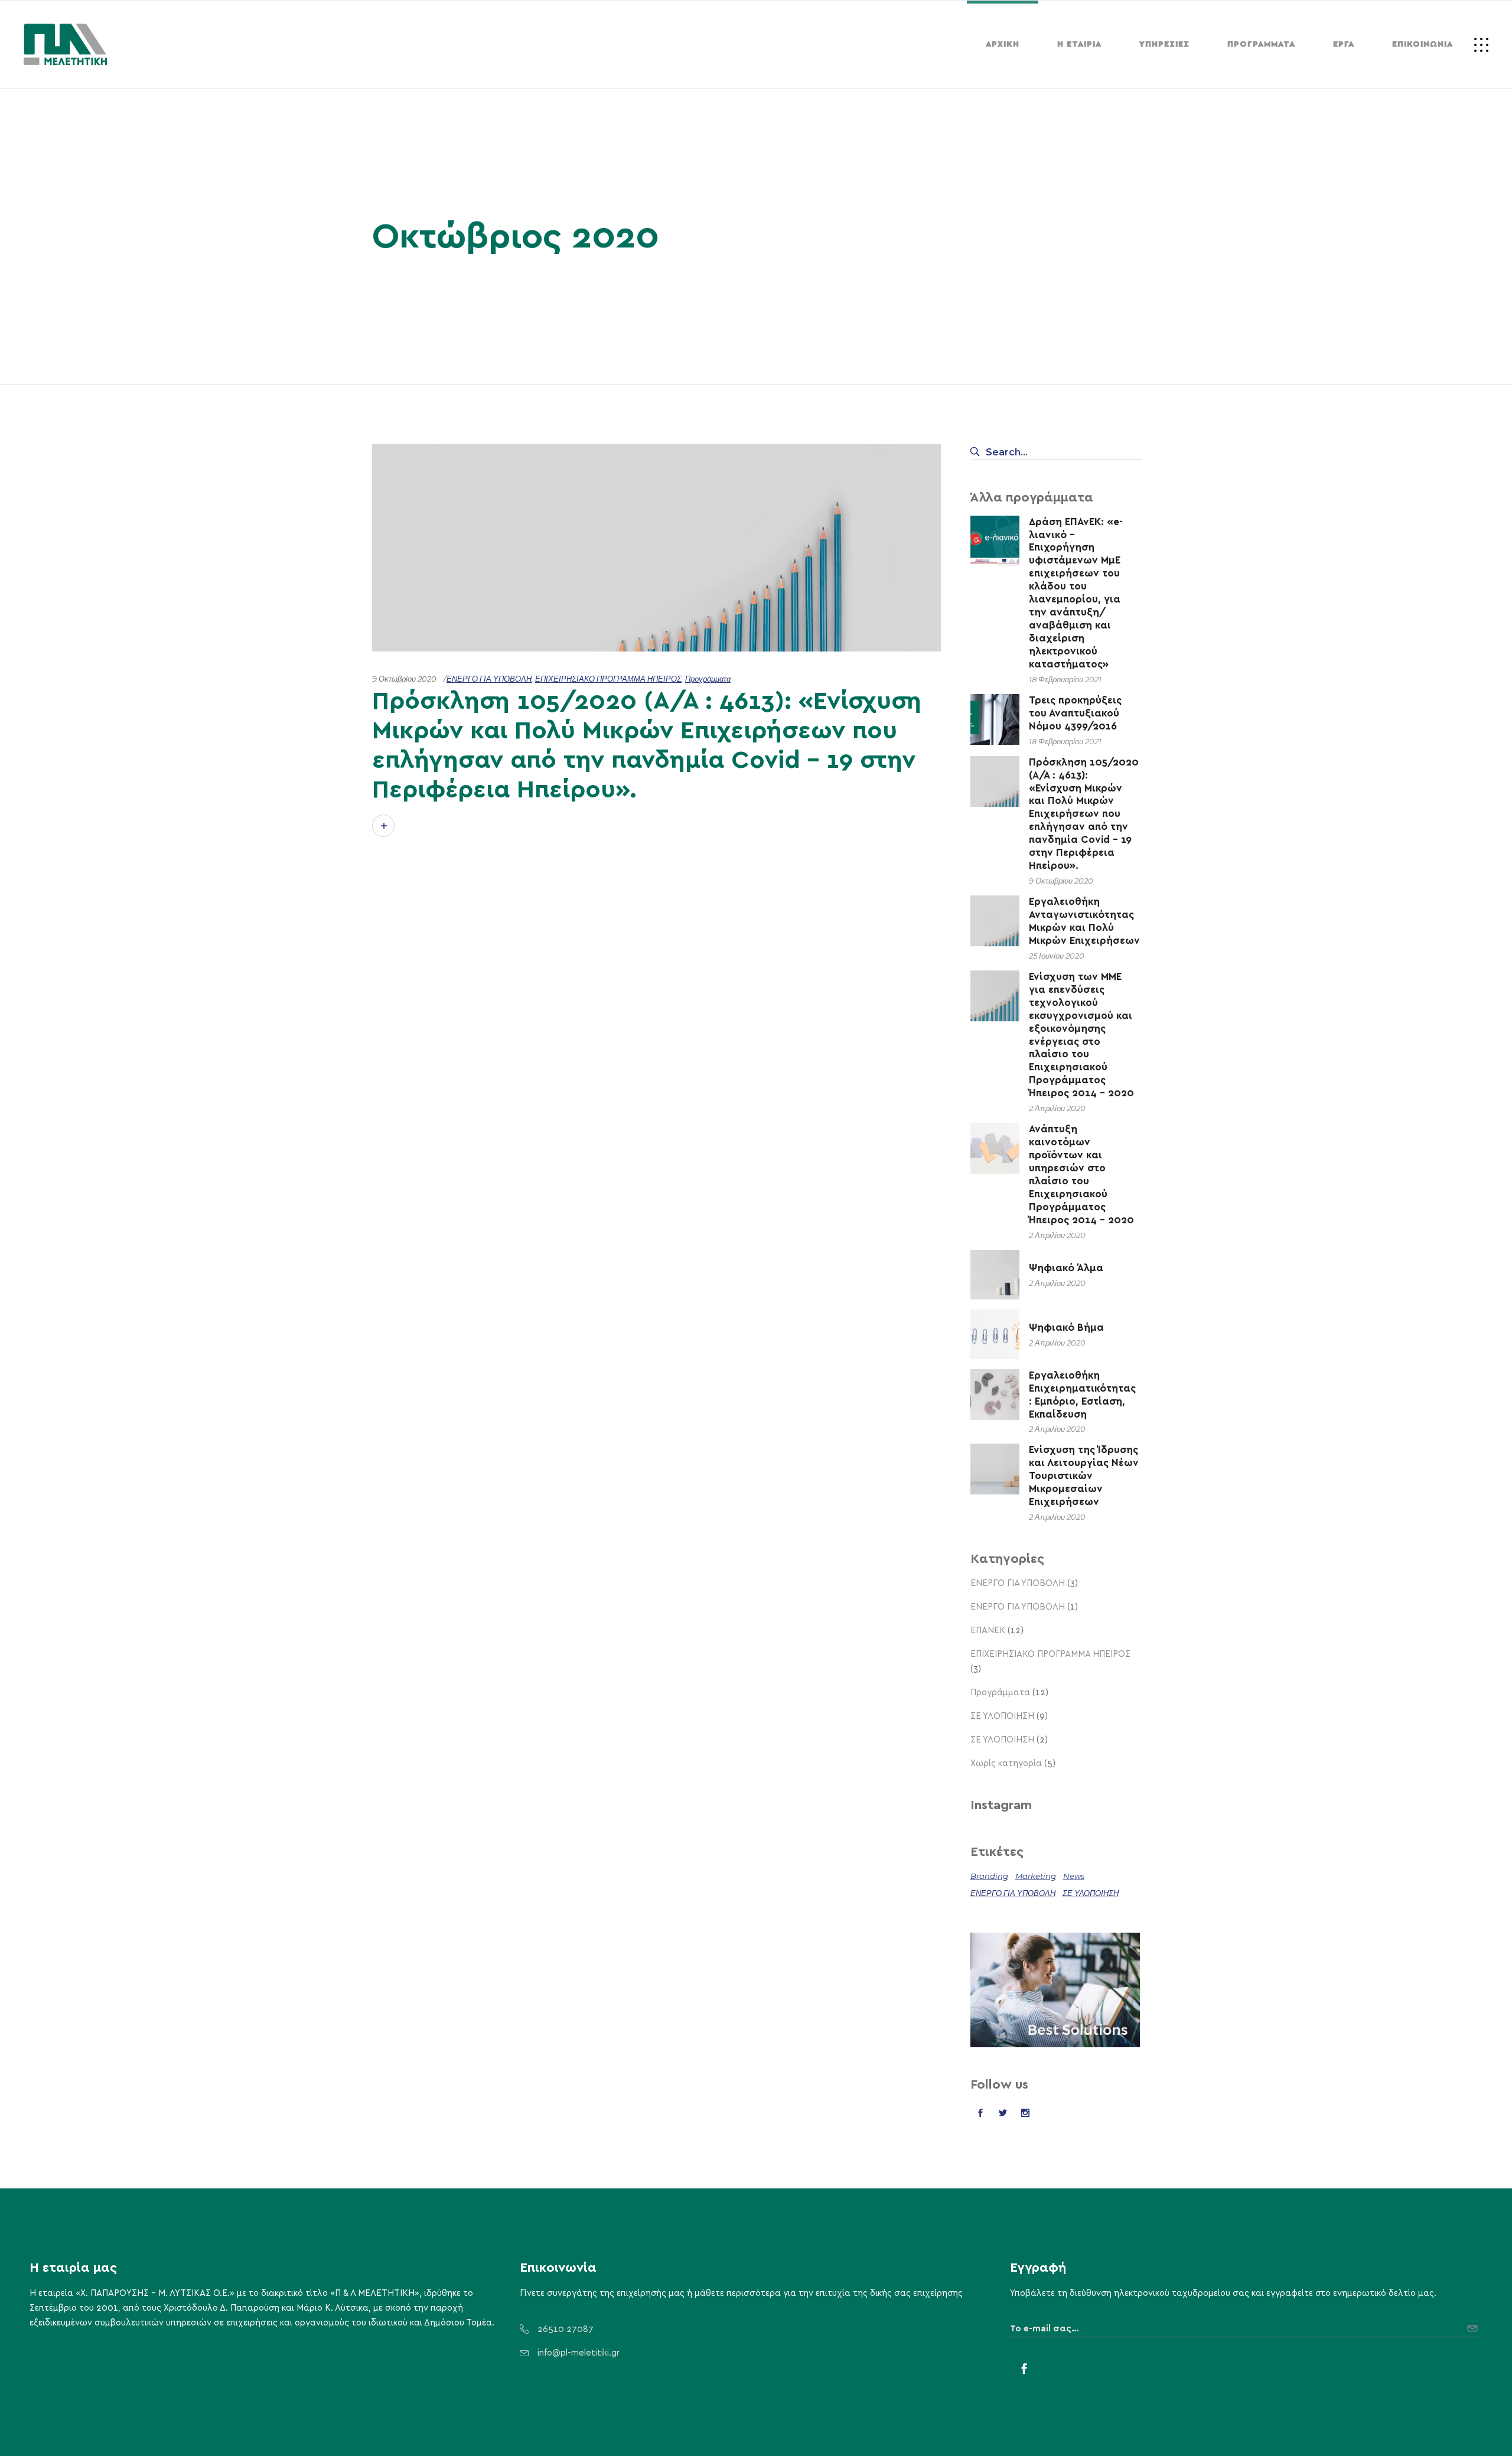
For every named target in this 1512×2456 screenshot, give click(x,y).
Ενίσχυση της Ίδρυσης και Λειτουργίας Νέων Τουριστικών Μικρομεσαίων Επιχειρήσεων (1084, 1476)
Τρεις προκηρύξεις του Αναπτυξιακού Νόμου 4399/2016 (1075, 713)
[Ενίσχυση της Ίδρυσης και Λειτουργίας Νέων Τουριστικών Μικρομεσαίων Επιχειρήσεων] (995, 1468)
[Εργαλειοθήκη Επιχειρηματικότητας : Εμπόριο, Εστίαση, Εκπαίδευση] (995, 1394)
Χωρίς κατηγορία (1006, 1763)
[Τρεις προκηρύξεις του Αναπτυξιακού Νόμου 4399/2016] (995, 719)
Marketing (1036, 1876)
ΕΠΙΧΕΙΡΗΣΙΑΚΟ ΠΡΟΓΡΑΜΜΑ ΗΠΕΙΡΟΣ (608, 679)
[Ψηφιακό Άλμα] (995, 1275)
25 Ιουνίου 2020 (1057, 956)
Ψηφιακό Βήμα (1066, 1328)
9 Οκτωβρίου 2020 (404, 679)
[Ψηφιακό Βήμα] (995, 1334)
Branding (989, 1876)
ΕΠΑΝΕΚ (988, 1631)
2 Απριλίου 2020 (1057, 1108)
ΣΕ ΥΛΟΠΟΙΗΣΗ (1002, 1716)
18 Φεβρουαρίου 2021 (1065, 679)
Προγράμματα (708, 679)
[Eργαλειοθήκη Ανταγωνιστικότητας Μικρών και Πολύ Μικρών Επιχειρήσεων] (995, 920)
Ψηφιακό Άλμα (1066, 1268)
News (1074, 1876)
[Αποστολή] (1475, 2324)
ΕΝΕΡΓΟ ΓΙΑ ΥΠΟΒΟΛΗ (489, 679)
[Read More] (383, 826)
